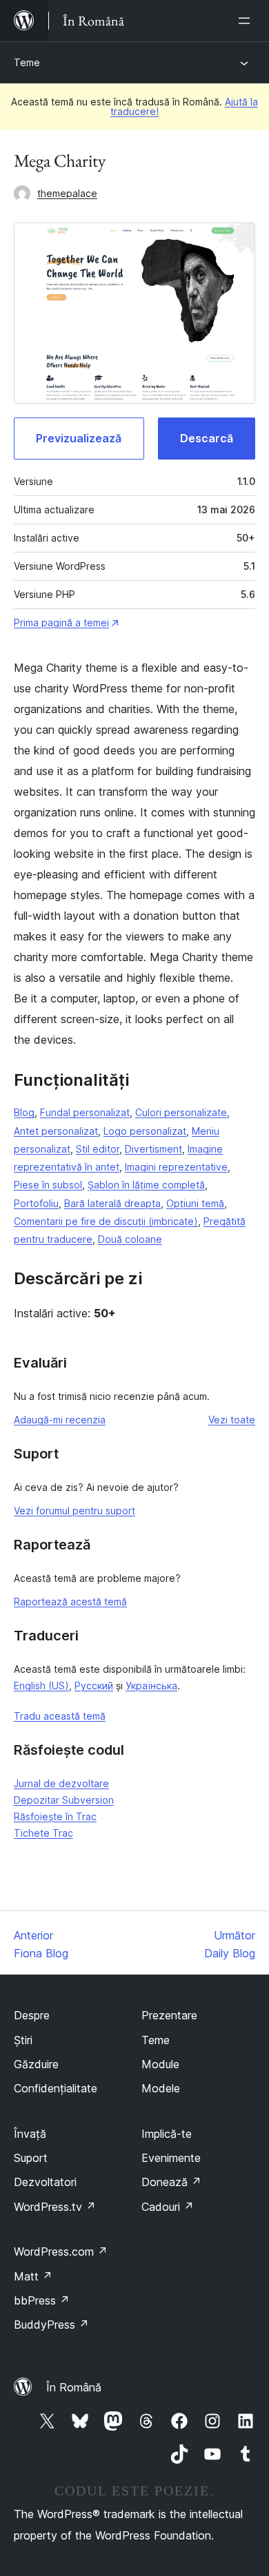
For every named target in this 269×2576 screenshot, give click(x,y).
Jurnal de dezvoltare (61, 1783)
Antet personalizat (56, 1131)
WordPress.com (61, 2252)
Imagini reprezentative (176, 1167)
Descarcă (207, 438)
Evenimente (171, 2158)
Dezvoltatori (45, 2182)
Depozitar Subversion (64, 1800)
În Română (74, 2387)
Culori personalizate (181, 1112)
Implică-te (167, 2134)
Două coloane (130, 1239)
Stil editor (98, 1149)
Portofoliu (36, 1203)
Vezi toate (232, 1420)
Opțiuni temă (195, 1203)
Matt (33, 2276)
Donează (171, 2182)
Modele (161, 2088)
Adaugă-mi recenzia (60, 1420)
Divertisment (153, 1149)
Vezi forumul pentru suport (74, 1511)
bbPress (42, 2300)
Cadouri (168, 2207)
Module (160, 2064)
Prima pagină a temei (61, 622)
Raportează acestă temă (70, 1601)
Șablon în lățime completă (146, 1185)
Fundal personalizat (85, 1112)
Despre (32, 2015)
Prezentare (169, 2015)
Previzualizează (79, 438)
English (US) (41, 1686)
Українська (151, 1686)
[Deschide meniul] (247, 21)
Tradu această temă (60, 1716)
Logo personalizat (145, 1131)
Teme (27, 62)
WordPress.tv (55, 2207)
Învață (30, 2134)
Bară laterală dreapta (112, 1203)
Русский (94, 1686)
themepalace (67, 193)
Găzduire (36, 2064)
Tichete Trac (43, 1833)
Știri (23, 2040)
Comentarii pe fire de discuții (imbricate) (106, 1221)
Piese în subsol (48, 1185)
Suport (31, 2158)
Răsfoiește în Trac (55, 1816)
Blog (24, 1112)
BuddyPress (51, 2325)
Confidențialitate (56, 2088)
